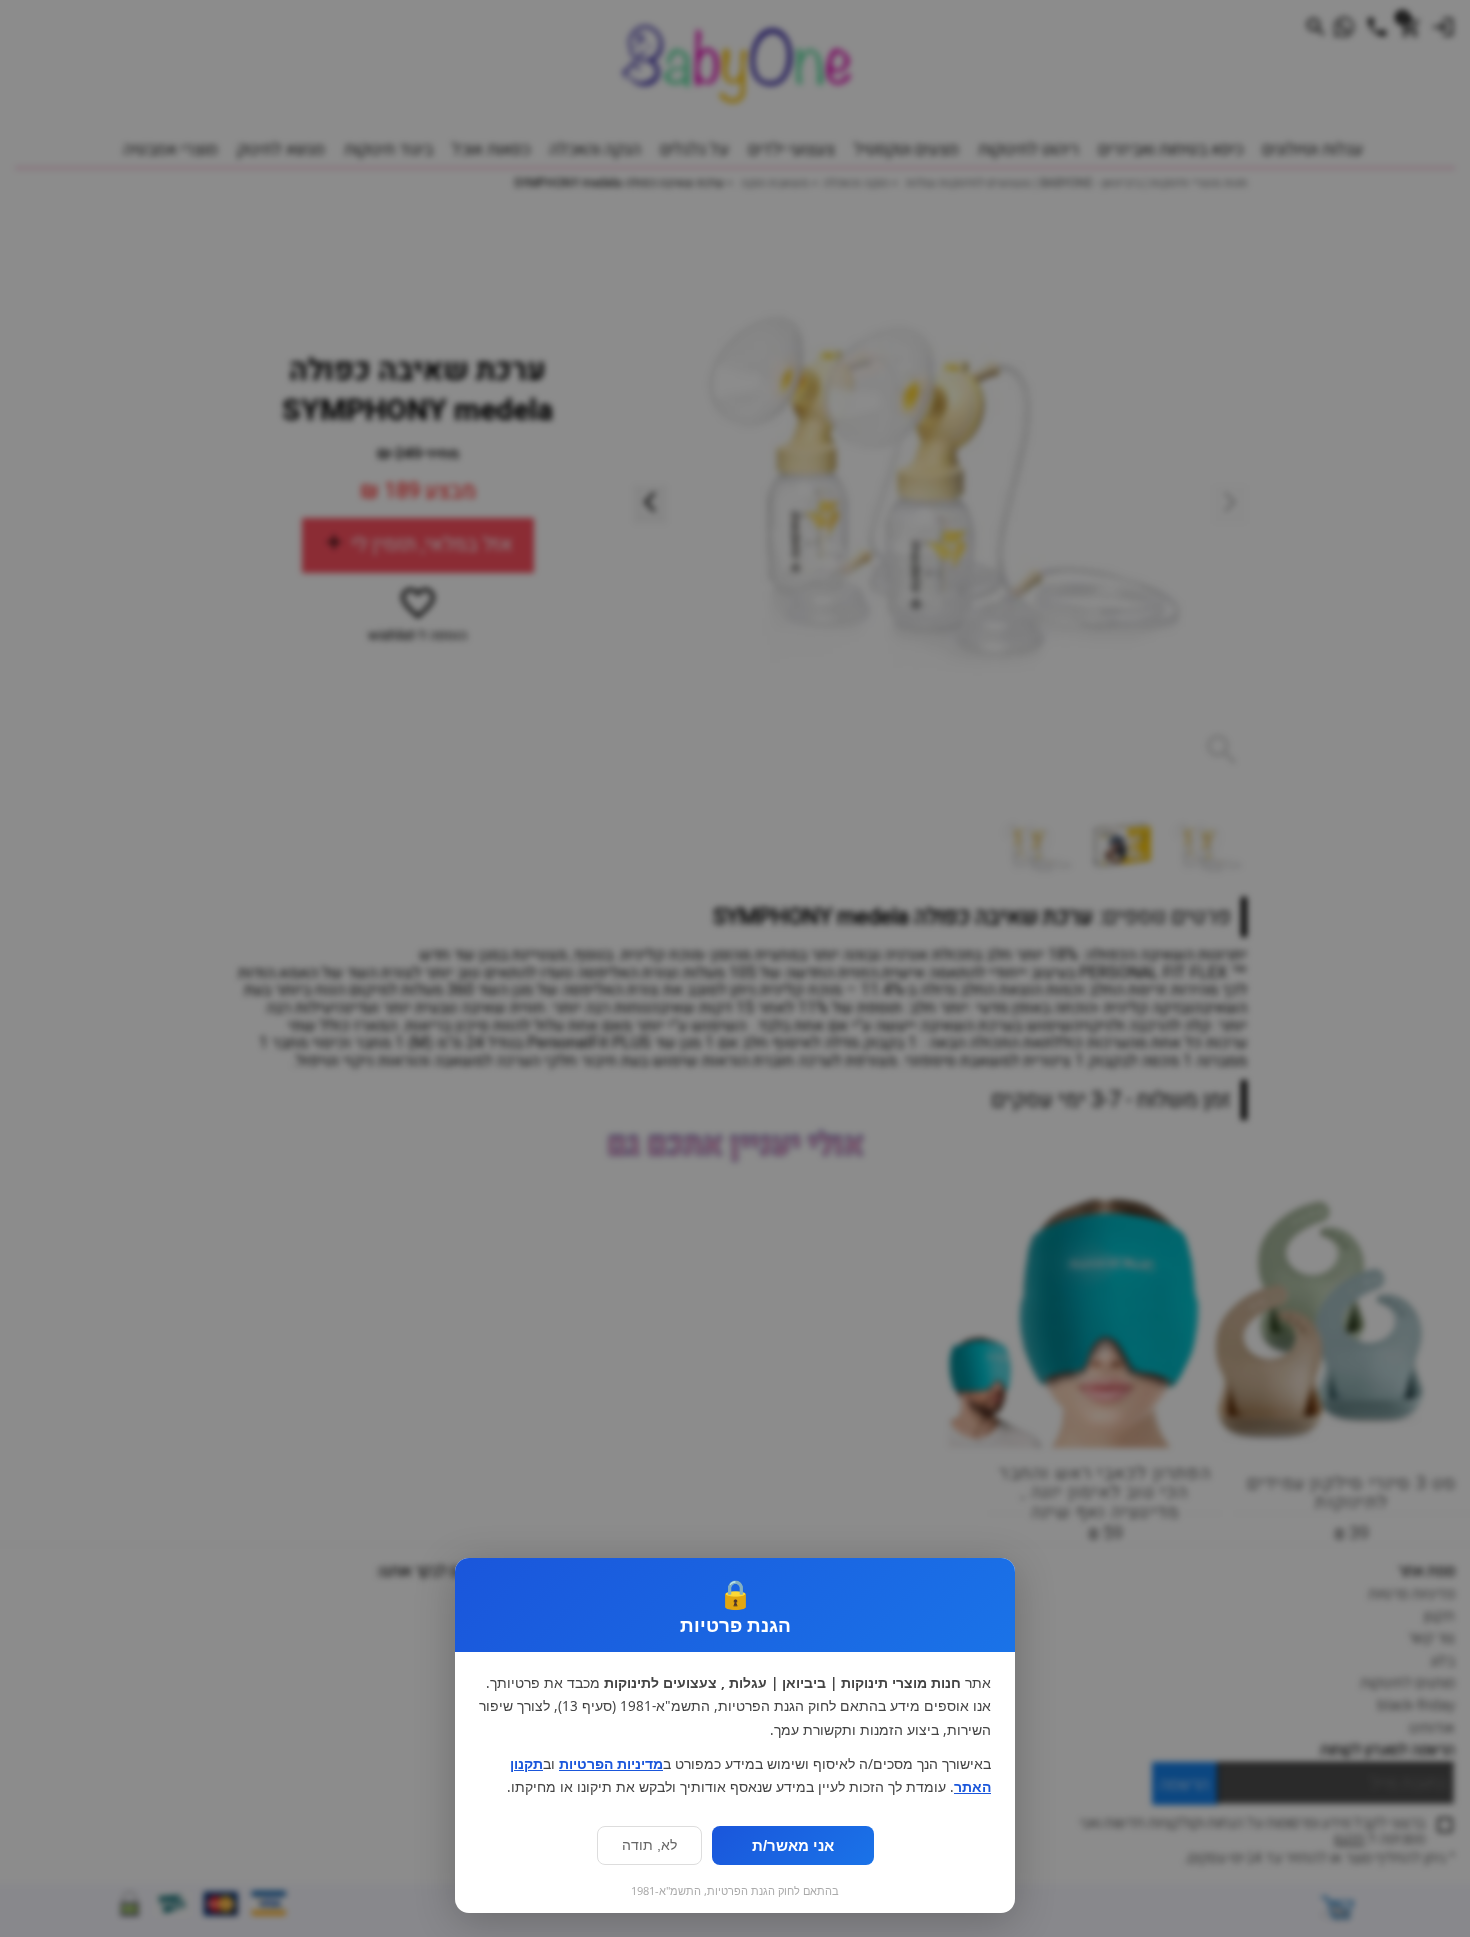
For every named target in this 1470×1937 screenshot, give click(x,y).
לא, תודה (649, 1845)
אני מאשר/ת (793, 1845)
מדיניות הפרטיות (611, 1764)
